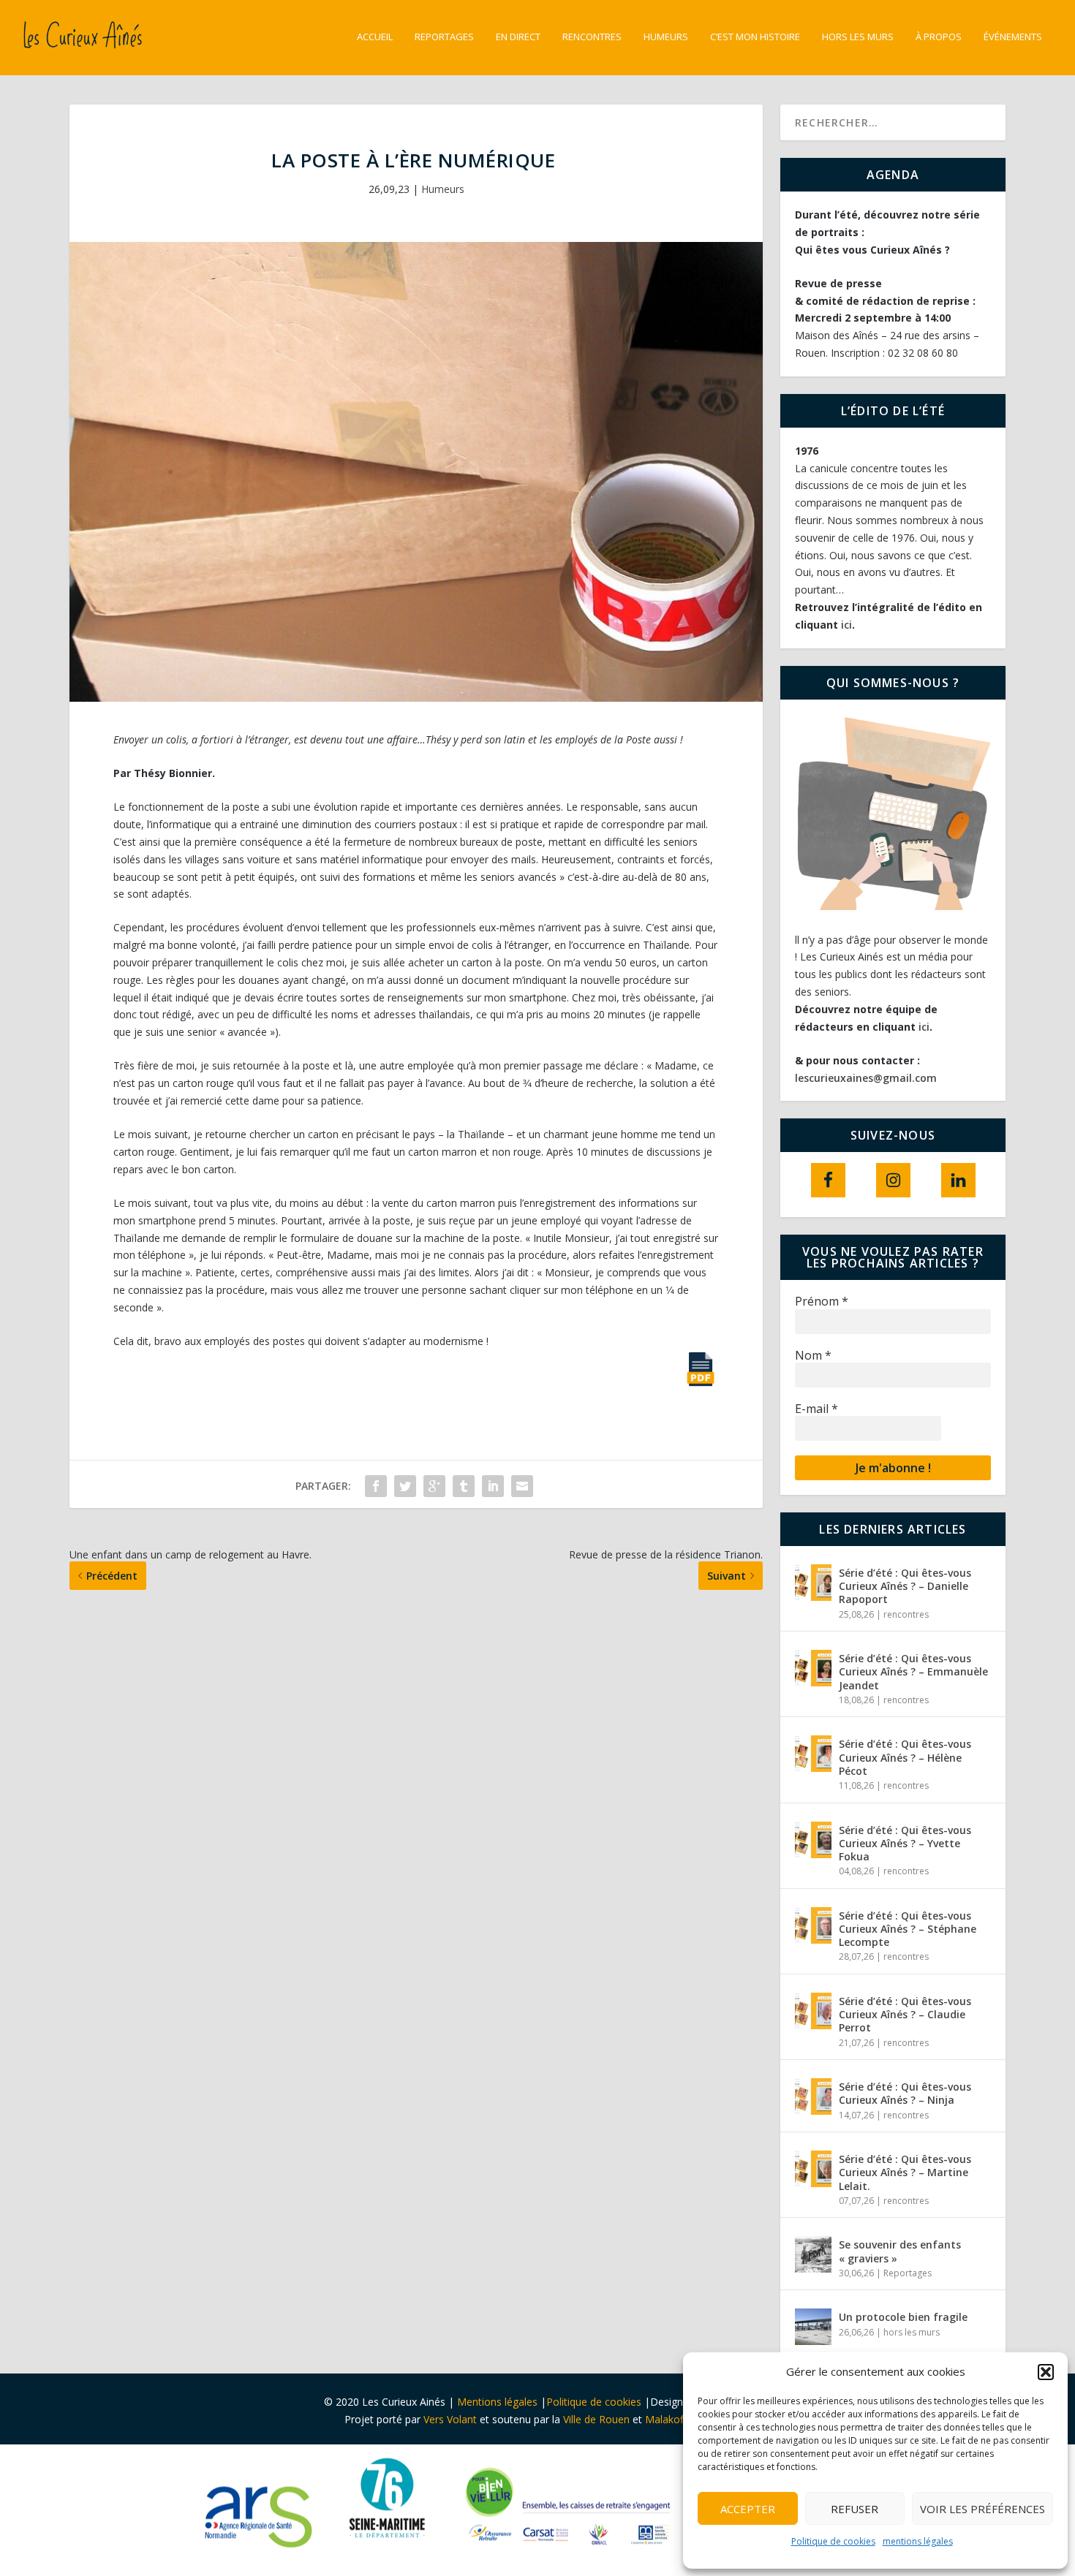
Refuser (855, 2509)
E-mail (816, 1409)
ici (846, 625)
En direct (518, 37)
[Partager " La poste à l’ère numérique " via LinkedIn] (493, 1486)
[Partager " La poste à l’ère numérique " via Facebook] (376, 1486)
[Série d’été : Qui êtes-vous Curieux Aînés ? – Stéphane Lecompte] (813, 1925)
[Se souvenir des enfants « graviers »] (813, 2254)
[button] (1046, 2372)
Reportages (444, 37)
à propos (939, 37)
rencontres (906, 1614)
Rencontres (592, 37)
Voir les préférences (982, 2509)
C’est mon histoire (755, 37)
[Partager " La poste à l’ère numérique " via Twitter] (405, 1486)
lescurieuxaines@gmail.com (866, 1078)
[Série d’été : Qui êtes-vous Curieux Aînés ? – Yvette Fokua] (813, 1840)
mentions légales (918, 2541)
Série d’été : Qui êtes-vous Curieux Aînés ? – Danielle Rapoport (905, 1586)
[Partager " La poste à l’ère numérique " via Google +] (434, 1486)
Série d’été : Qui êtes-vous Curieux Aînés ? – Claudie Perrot (905, 2014)
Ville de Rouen (596, 2419)
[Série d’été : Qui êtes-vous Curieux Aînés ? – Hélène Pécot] (813, 1754)
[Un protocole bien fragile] (813, 2327)
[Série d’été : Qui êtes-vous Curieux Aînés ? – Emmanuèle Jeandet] (813, 1668)
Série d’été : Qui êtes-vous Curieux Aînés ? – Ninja (905, 2093)
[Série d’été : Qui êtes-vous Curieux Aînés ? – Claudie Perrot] (813, 2011)
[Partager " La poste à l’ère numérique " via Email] (522, 1486)
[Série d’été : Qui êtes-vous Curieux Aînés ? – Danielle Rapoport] (813, 1583)
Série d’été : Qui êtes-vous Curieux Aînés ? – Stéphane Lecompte (908, 1929)
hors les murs (858, 37)
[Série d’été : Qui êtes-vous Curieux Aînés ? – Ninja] (813, 2096)
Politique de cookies (833, 2541)
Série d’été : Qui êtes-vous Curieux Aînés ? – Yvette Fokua (905, 1843)
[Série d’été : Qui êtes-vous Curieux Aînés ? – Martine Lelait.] (813, 2169)
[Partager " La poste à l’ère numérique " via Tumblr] (464, 1486)
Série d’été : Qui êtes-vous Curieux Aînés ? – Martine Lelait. (905, 2172)
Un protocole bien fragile (905, 2317)
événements (1013, 37)
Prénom (822, 1302)
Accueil (375, 37)
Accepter (748, 2509)
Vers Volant (452, 2419)
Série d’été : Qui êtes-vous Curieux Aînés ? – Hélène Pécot (905, 1757)
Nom (813, 1356)
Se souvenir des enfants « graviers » (900, 2251)
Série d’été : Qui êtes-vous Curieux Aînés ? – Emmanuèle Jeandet (913, 1671)
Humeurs (666, 37)
